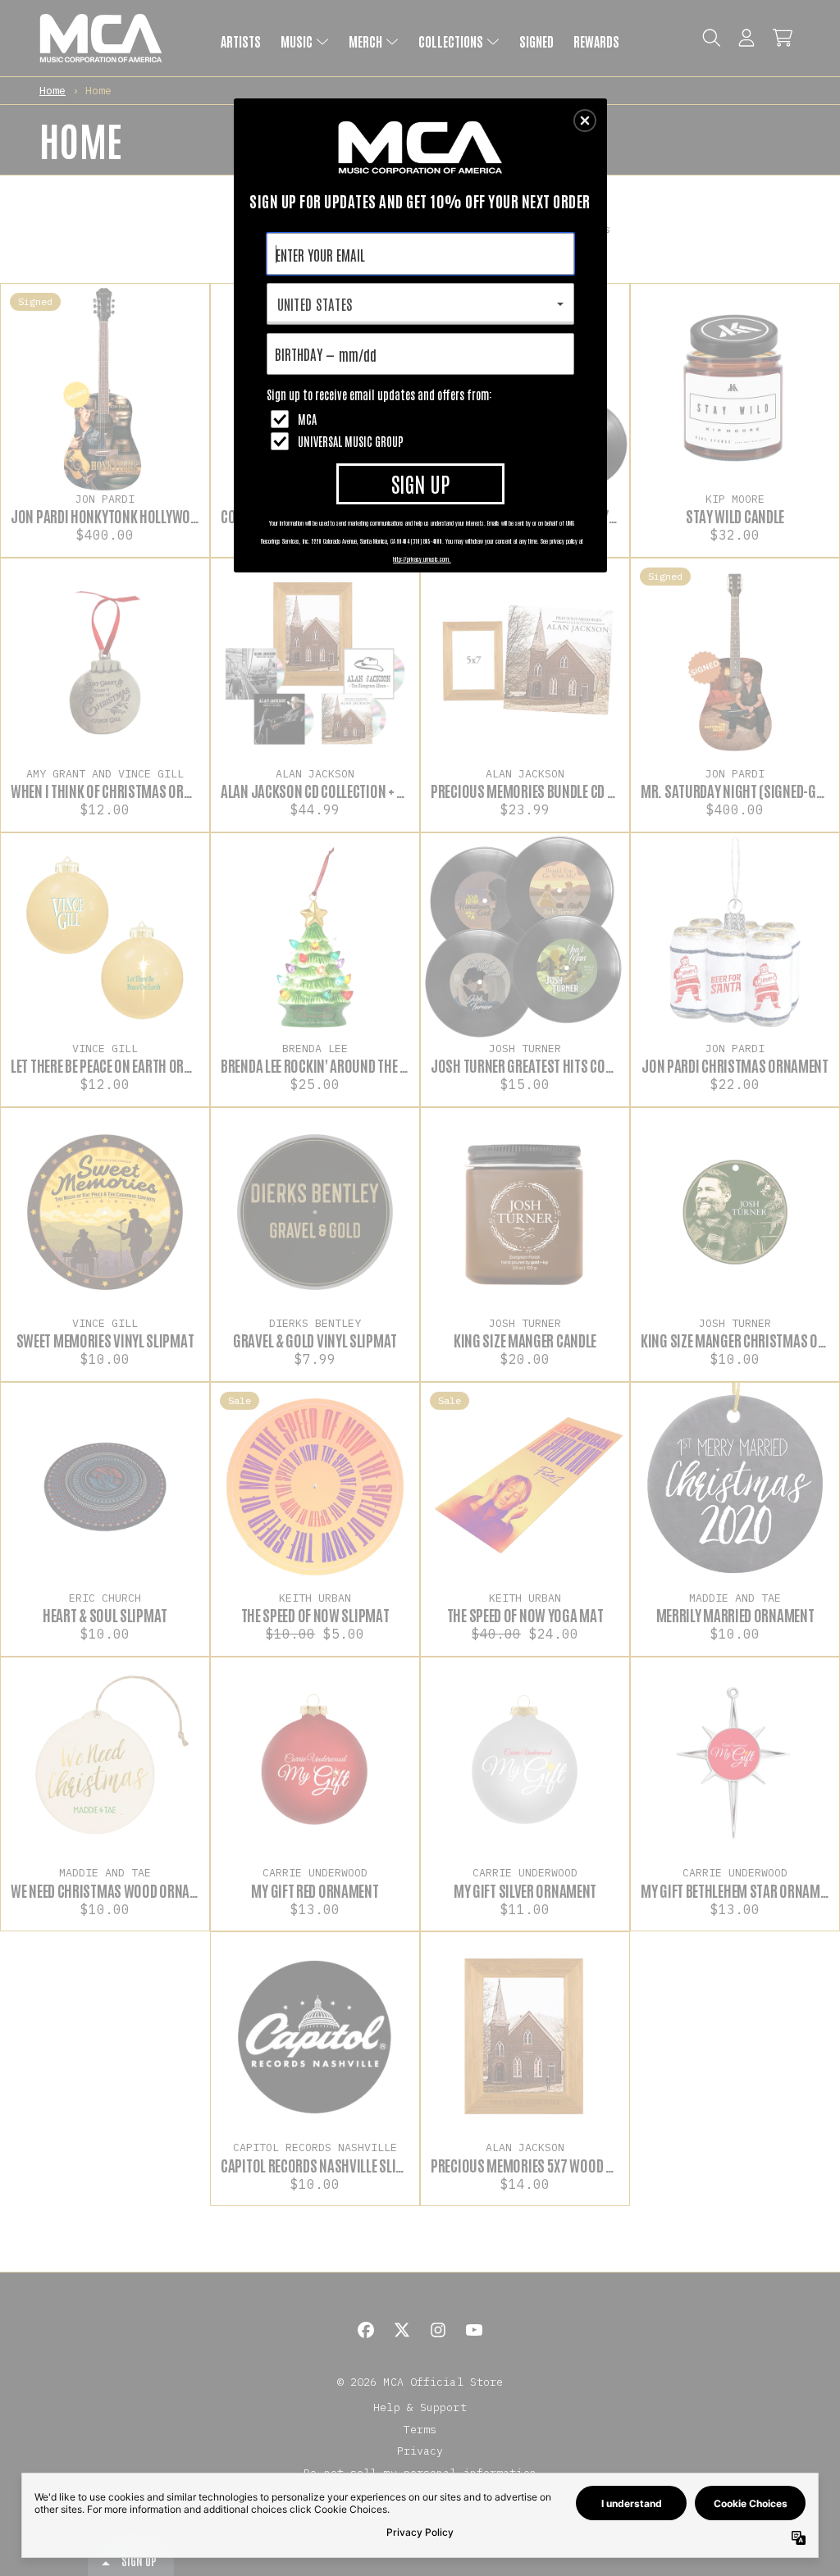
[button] (585, 121)
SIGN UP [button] (420, 483)
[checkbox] (422, 419)
